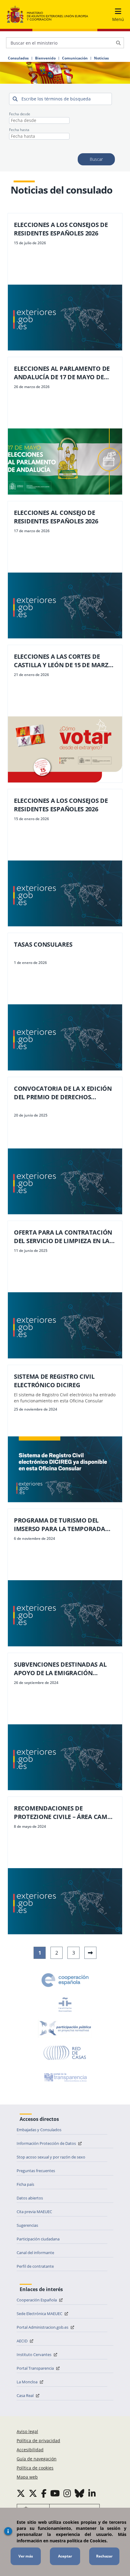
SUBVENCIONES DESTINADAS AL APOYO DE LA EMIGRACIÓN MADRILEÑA (60, 1669)
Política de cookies (35, 2468)
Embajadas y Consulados (39, 2130)
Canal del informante (35, 2253)
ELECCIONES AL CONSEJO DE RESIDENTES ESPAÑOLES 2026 (56, 517)
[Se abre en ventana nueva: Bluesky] (80, 2493)
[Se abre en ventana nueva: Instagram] (67, 2493)
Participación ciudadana (38, 2239)
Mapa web (27, 2477)
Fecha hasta (19, 130)
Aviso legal (27, 2431)
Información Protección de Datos (47, 2143)
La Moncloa (28, 2382)
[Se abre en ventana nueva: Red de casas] (65, 2053)
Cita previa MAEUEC (34, 2212)
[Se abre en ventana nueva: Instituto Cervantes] (65, 2004)
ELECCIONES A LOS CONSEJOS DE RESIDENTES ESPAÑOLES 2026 (61, 229)
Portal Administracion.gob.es (43, 2327)
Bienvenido (45, 58)
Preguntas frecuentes (36, 2171)
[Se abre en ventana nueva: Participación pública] (65, 2029)
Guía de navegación (37, 2459)
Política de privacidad (38, 2441)
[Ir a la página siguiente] (90, 1953)
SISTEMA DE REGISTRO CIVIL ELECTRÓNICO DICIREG (54, 1381)
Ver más (26, 2556)
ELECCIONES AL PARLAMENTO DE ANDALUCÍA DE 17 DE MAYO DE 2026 (62, 373)
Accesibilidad (30, 2450)
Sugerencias (27, 2225)
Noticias (101, 58)
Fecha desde (20, 114)
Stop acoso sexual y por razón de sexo (51, 2157)
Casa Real (26, 2395)
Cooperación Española (37, 2300)
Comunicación (75, 58)
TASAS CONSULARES (43, 944)
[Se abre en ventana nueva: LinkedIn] (92, 2493)
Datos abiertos (30, 2198)
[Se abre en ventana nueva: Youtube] (55, 2493)
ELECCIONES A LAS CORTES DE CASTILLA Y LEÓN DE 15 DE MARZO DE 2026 (63, 661)
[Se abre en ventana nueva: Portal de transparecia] (65, 2077)
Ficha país (25, 2184)
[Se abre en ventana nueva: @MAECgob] (21, 2493)
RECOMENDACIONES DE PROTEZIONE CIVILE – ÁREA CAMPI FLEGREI (63, 1813)
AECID (23, 2341)
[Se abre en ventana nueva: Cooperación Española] (65, 1980)
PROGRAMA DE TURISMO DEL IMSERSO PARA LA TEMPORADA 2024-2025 (60, 1525)
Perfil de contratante (35, 2266)
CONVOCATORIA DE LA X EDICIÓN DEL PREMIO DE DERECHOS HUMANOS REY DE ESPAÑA (63, 1093)
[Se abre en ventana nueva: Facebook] (44, 2493)
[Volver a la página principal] (47, 15)
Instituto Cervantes (34, 2355)
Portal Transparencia (36, 2368)
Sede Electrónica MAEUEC (40, 2314)
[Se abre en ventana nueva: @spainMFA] (33, 2493)
